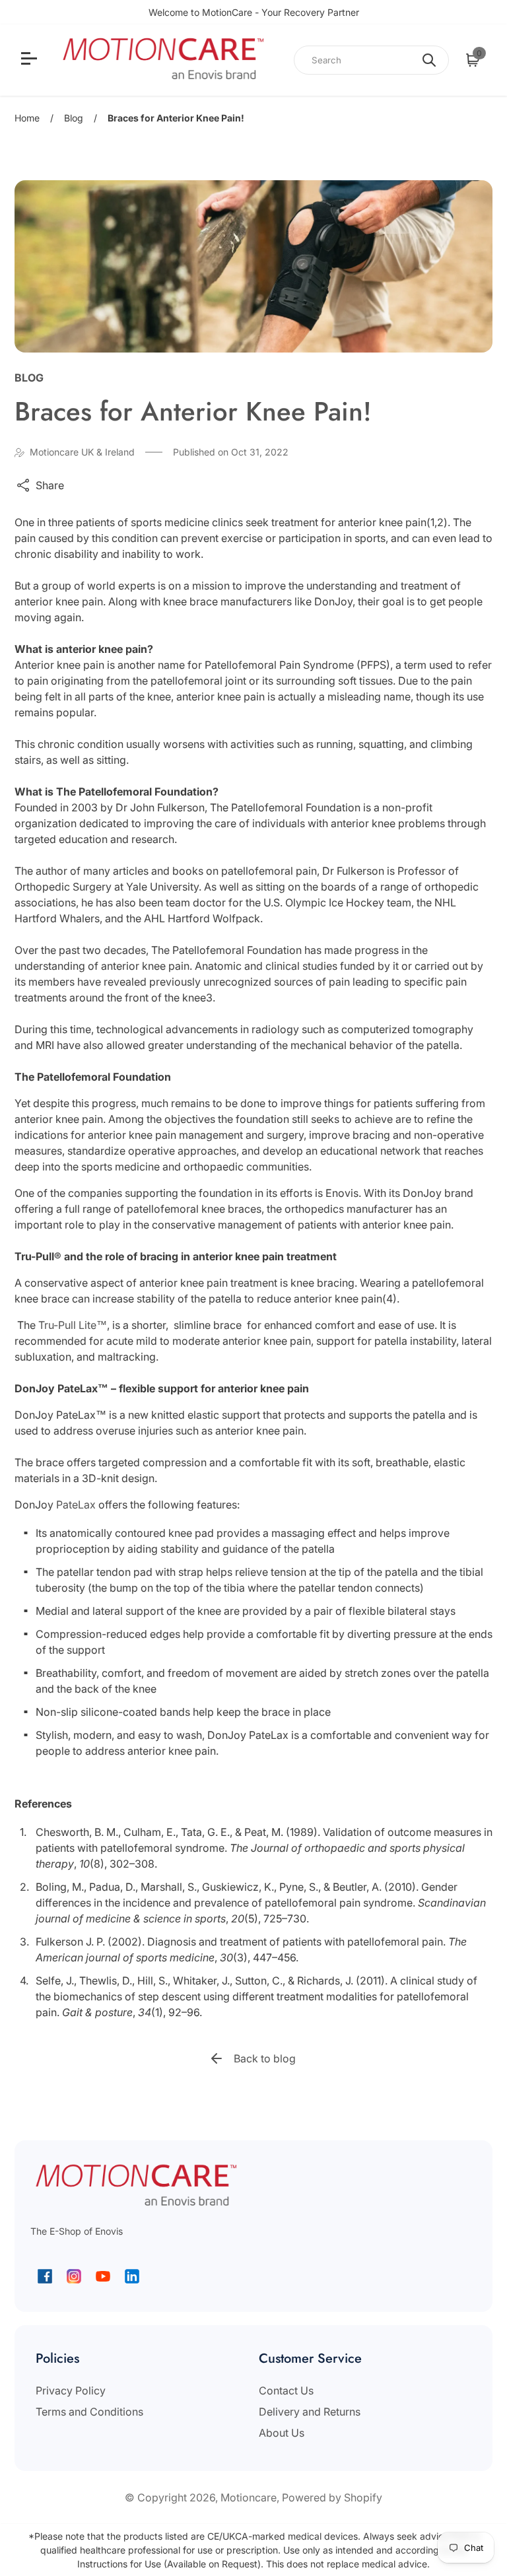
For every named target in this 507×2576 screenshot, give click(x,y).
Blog (74, 118)
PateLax (77, 1505)
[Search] (429, 60)
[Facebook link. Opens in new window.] (45, 2276)
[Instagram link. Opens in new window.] (74, 2276)
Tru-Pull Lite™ (71, 1325)
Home (27, 118)
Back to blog (265, 2058)
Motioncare (249, 2497)
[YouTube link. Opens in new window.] (103, 2276)
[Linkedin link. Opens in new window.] (132, 2276)
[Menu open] (31, 60)
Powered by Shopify (332, 2497)
